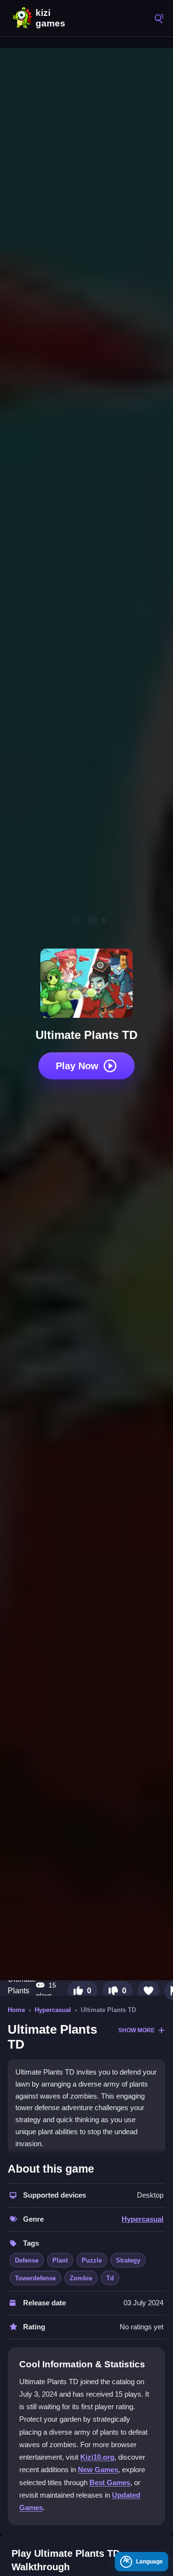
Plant (60, 2260)
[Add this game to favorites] (148, 1991)
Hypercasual (53, 2010)
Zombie (81, 2278)
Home (16, 2010)
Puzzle (92, 2260)
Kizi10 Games (53, 18)
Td (110, 2278)
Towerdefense (35, 2278)
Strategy (128, 2260)
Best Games (110, 2482)
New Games (98, 2470)
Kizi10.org (97, 2457)
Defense (27, 2260)
